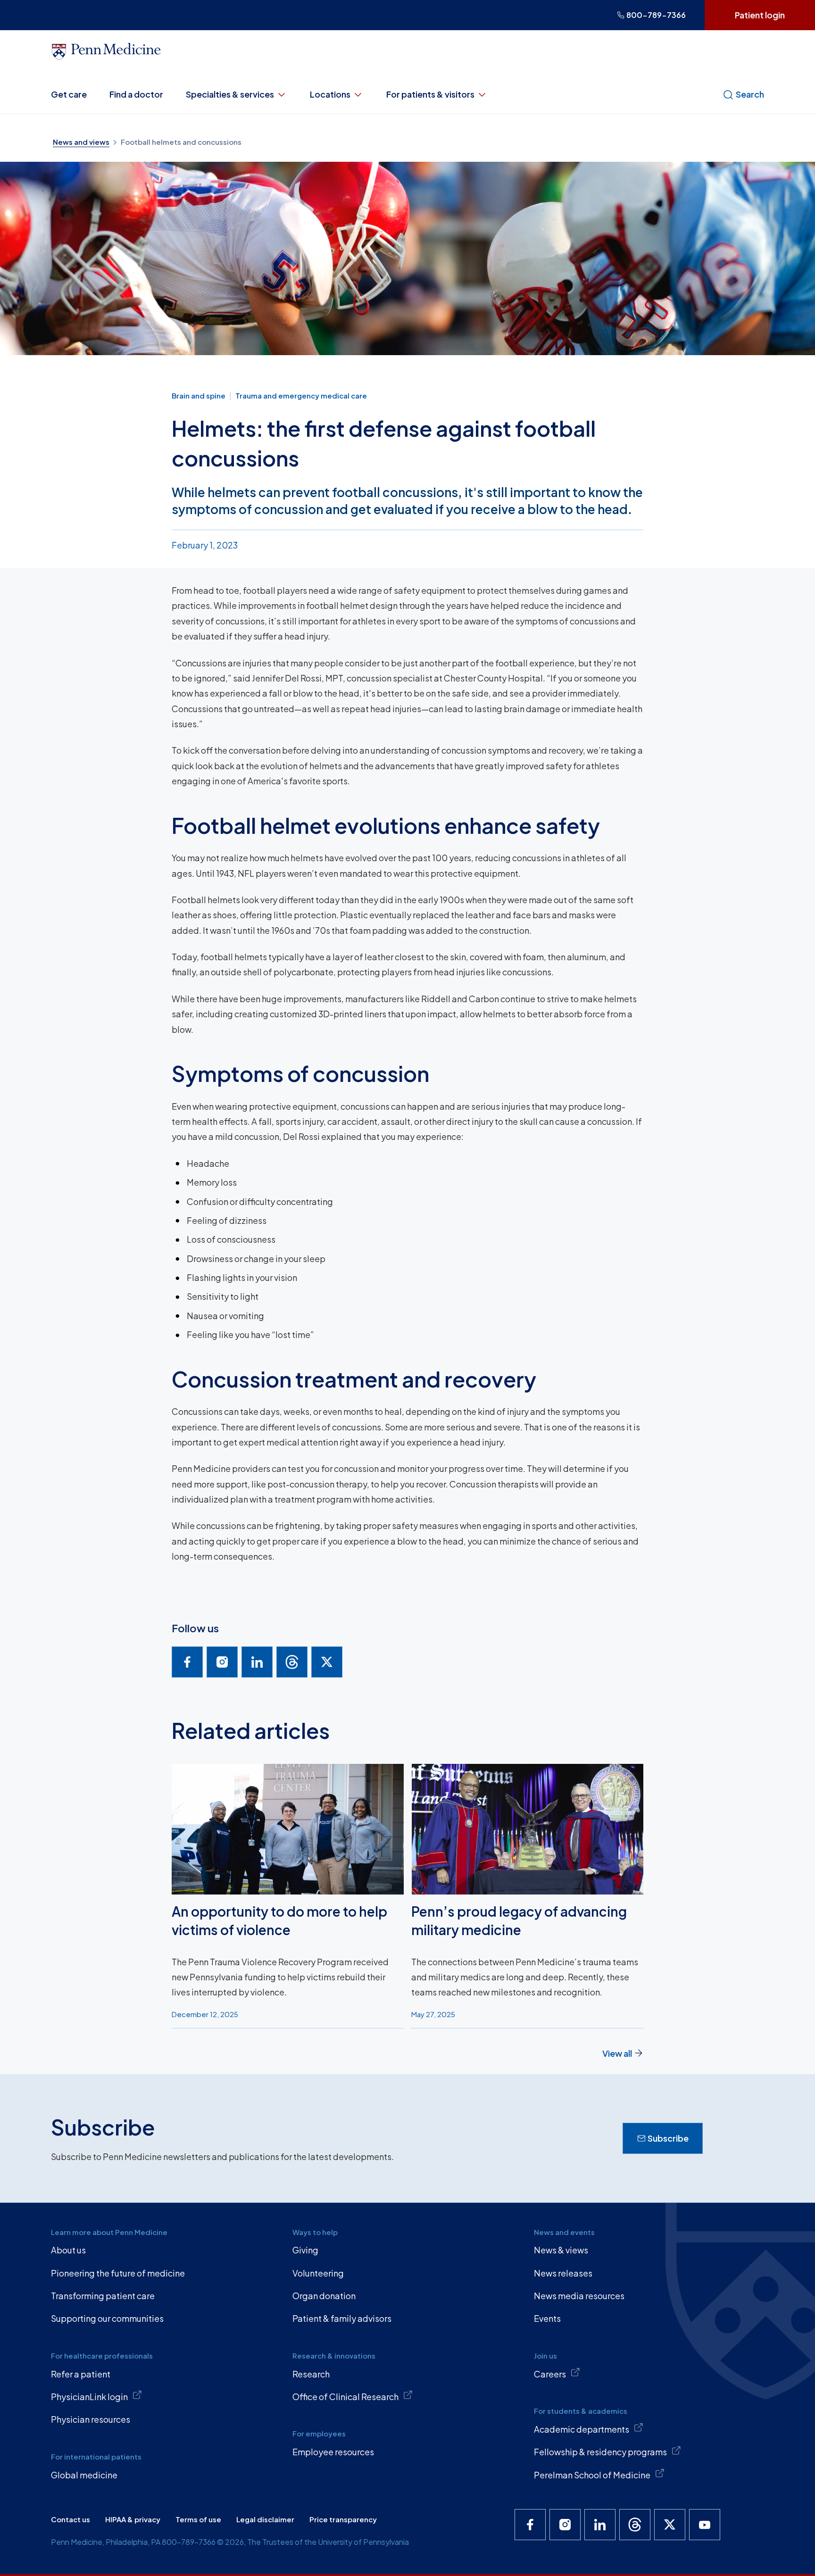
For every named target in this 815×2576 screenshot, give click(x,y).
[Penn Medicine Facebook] (530, 2525)
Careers (550, 2374)
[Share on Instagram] (222, 1662)
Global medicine (84, 2475)
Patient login (760, 15)
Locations (330, 94)
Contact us (71, 2519)
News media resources (579, 2296)
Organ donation (324, 2296)
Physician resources (91, 2419)
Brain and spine (199, 395)
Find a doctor (136, 94)
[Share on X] (327, 1662)
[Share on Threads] (292, 1662)
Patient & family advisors (342, 2318)
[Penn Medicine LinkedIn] (600, 2525)
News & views (561, 2250)
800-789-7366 (656, 15)
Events (547, 2318)
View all (617, 2053)
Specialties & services (230, 94)
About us (68, 2250)
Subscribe (668, 2138)
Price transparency (343, 2519)
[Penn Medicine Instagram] (565, 2525)
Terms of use (198, 2519)
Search (750, 94)
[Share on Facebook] (187, 1662)
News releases (563, 2273)
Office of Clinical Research (345, 2397)
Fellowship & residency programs (600, 2452)
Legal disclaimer (265, 2519)
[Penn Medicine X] (670, 2525)
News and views (81, 142)
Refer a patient (81, 2374)
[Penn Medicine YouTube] (705, 2525)
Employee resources (333, 2452)
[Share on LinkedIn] (257, 1662)
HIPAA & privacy (133, 2519)
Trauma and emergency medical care (301, 395)
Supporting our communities (107, 2318)
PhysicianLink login (89, 2397)
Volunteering (318, 2273)
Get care (69, 94)
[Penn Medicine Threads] (635, 2525)
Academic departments (582, 2429)
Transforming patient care (103, 2296)
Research (311, 2374)
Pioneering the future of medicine (118, 2273)
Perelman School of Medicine (592, 2475)
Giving (305, 2250)
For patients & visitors (430, 94)
